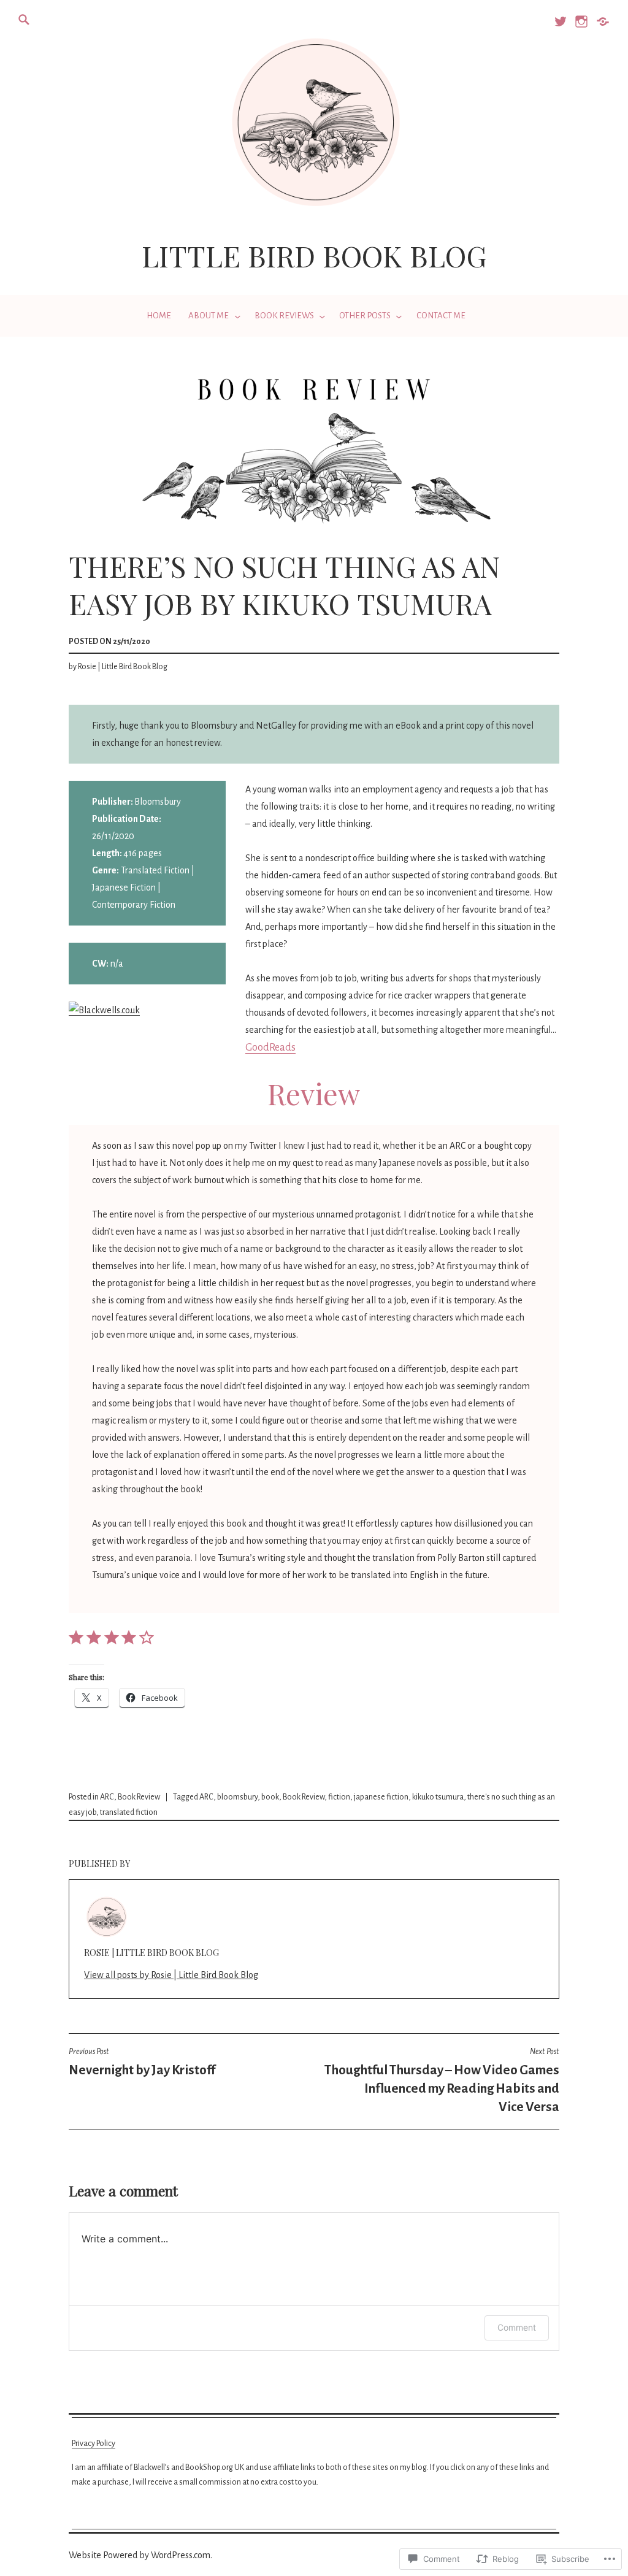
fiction (339, 1797)
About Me (209, 316)
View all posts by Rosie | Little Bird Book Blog (171, 1975)
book (270, 1797)
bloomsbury (237, 1797)
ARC (107, 1797)
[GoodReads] (602, 27)
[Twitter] (560, 27)
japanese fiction (381, 1797)
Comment (517, 2327)
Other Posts (365, 316)
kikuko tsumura (438, 1797)
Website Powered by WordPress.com (140, 2555)
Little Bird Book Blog (314, 255)
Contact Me (441, 316)
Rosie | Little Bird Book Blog (123, 667)
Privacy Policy (94, 2444)
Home (159, 316)
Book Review (139, 1797)
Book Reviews (284, 316)
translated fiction (129, 1812)
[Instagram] (580, 27)
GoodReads (270, 1048)
